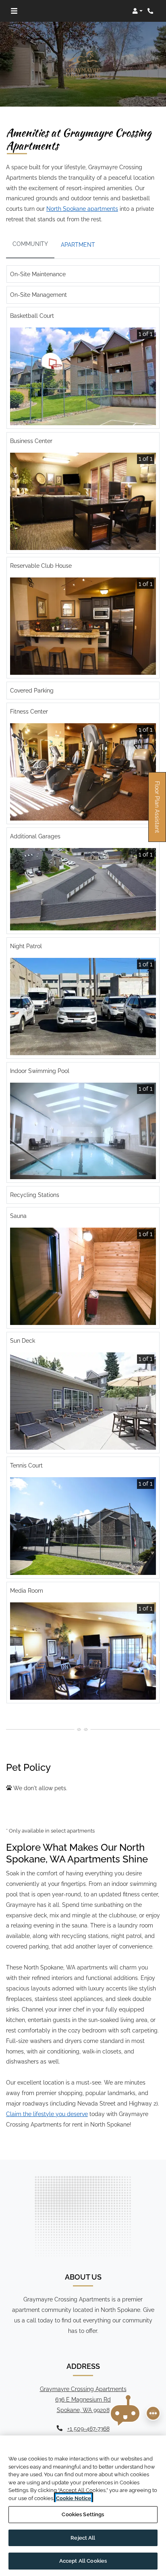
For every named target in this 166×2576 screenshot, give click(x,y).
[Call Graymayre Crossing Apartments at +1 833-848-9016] (151, 11)
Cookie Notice (74, 2498)
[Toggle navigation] (14, 11)
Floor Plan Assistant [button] (158, 811)
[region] (83, 2506)
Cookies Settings (83, 2514)
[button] (137, 11)
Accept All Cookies (83, 2561)
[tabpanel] (83, 988)
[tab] (30, 245)
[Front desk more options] (153, 2413)
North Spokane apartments (82, 209)
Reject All (83, 2538)
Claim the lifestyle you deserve (47, 2114)
